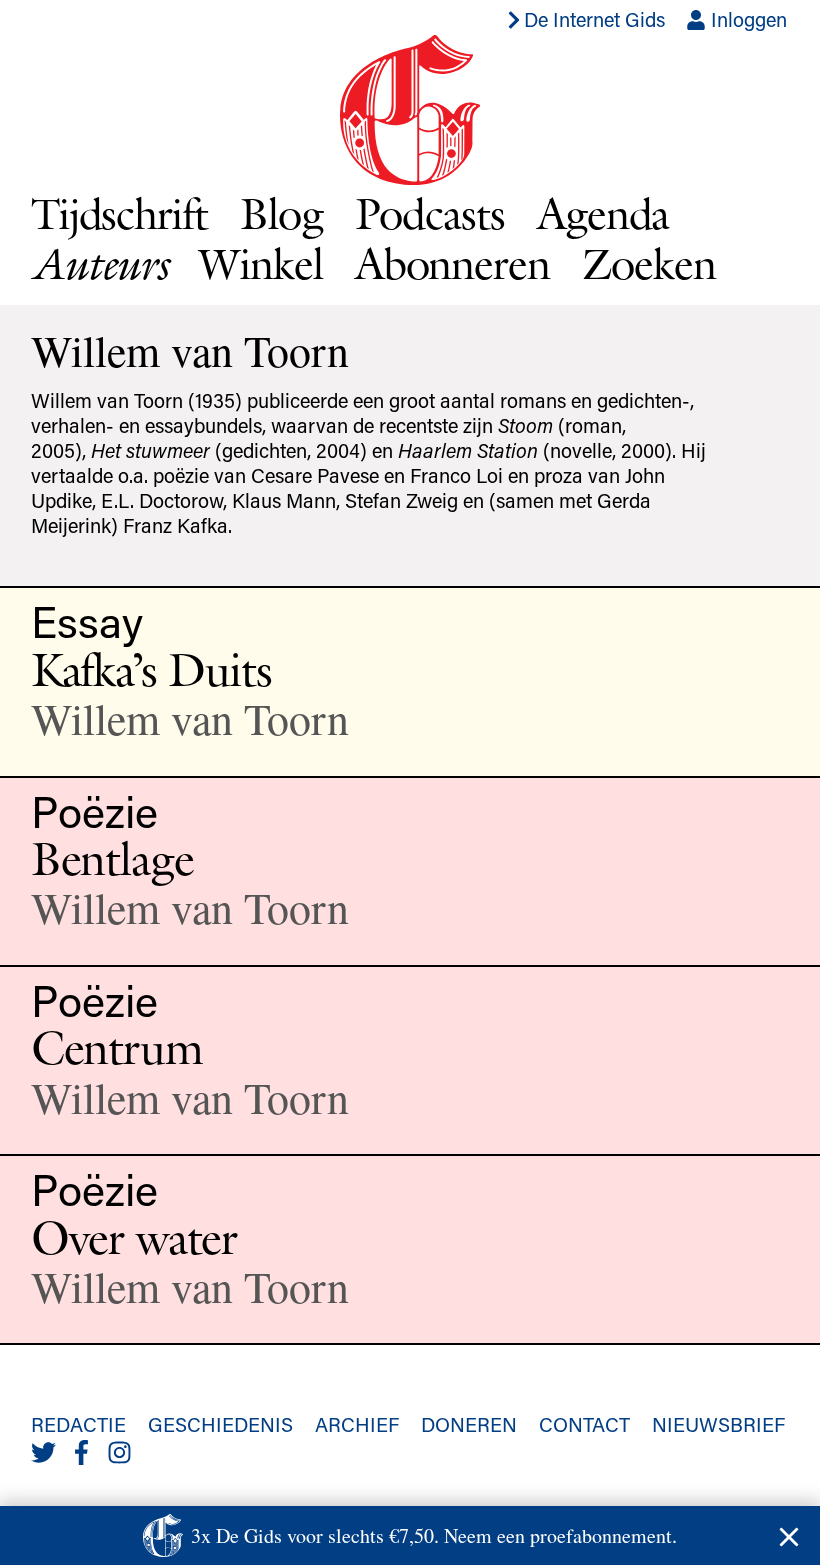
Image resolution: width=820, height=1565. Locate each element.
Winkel (261, 263)
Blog (281, 213)
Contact (584, 1424)
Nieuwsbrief (718, 1424)
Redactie (78, 1424)
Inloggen (746, 19)
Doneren (469, 1424)
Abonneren (452, 263)
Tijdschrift (119, 213)
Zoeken (649, 263)
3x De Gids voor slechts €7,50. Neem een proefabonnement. (434, 1535)
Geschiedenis (220, 1424)
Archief (357, 1424)
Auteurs (99, 263)
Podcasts (430, 213)
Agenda (603, 213)
